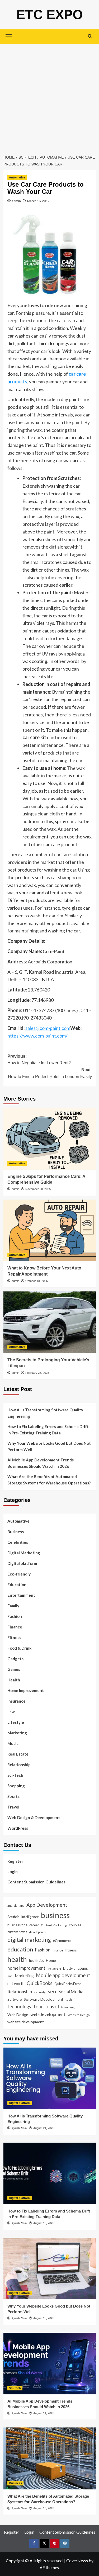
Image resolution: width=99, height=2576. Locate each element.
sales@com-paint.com (48, 1028)
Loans (83, 1968)
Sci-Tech (15, 1775)
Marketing (17, 1733)
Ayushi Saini (19, 2128)
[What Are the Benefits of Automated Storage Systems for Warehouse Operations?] (50, 2458)
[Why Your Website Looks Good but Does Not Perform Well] (50, 2268)
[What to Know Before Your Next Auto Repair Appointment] (50, 1230)
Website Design (79, 2015)
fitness (71, 1950)
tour (38, 2006)
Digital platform (22, 1563)
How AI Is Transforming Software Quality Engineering (45, 1413)
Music (13, 1743)
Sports (13, 1796)
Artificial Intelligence (23, 1917)
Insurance (16, 1701)
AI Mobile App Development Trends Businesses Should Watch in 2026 (41, 1463)
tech (69, 1999)
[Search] (90, 36)
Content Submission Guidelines (36, 1882)
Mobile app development (63, 1975)
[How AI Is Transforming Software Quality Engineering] (50, 2078)
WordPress (18, 1828)
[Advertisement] (49, 96)
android (12, 1906)
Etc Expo (50, 15)
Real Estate (18, 1754)
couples (75, 1925)
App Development (47, 1905)
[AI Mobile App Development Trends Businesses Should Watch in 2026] (50, 2364)
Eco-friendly (19, 1574)
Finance (15, 1627)
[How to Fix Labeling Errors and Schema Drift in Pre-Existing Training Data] (50, 2173)
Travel (13, 1807)
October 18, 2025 (37, 1281)
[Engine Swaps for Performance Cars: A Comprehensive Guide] (50, 1139)
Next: (50, 1073)
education (20, 1949)
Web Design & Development (34, 1817)
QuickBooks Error (68, 1984)
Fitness (14, 1637)
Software (15, 1999)
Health (14, 1680)
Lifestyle (16, 1722)
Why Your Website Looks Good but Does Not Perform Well (49, 1446)
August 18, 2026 (44, 2318)
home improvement (26, 1968)
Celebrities (18, 1542)
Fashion (15, 1616)
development (38, 1932)
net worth (16, 1983)
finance (58, 1950)
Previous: (39, 1060)
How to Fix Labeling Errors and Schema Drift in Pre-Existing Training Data (48, 1430)
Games (14, 1669)
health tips (36, 1960)
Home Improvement (26, 1690)
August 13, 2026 (44, 2508)
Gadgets (15, 1659)
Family (13, 1606)
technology (19, 2007)
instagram (54, 1969)
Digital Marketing (24, 1553)
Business (16, 1532)
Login (13, 1872)
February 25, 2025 (37, 1373)
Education (17, 1585)
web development (48, 2014)
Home (51, 1960)
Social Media (71, 1992)
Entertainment (21, 1595)
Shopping (16, 1786)
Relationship (19, 1765)
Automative (17, 177)
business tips (17, 1925)
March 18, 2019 (38, 201)
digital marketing (29, 1940)
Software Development (44, 1999)
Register (15, 1861)
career (34, 1925)
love (10, 1976)
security (40, 1992)
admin (16, 201)
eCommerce (62, 1941)
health (17, 1959)
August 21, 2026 (44, 2128)
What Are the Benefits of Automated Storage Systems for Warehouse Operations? (49, 1480)
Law (11, 1712)
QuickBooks (39, 1983)
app (22, 1905)
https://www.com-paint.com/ (37, 1036)
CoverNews (77, 2561)
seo (52, 1991)
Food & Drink (19, 1648)
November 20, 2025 (38, 1189)
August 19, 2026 (44, 2223)
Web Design (18, 2015)
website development (26, 2022)
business (55, 1915)
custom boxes (17, 1932)
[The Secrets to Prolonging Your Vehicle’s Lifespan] (50, 1322)
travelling (68, 2007)
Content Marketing (54, 1925)
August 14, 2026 (44, 2413)
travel (52, 2006)
